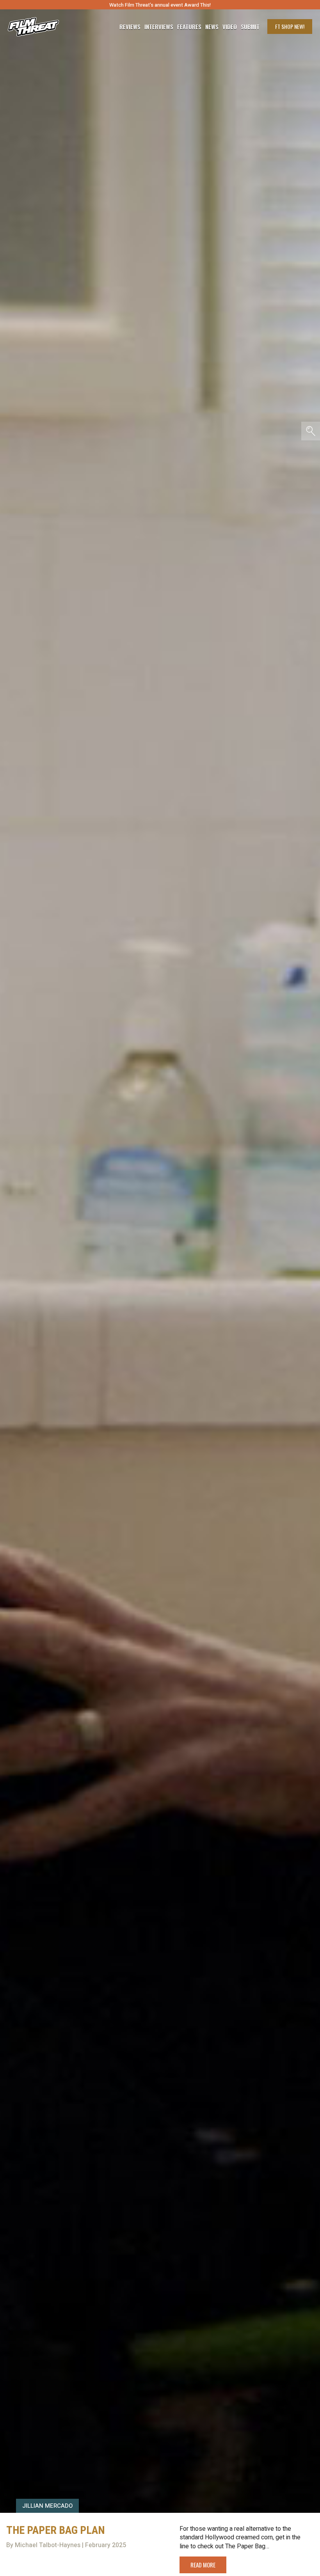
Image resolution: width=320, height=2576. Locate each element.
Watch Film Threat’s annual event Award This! (160, 5)
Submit (250, 27)
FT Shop (290, 26)
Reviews (130, 27)
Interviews (159, 27)
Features (189, 27)
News (212, 27)
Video (230, 27)
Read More (203, 2565)
